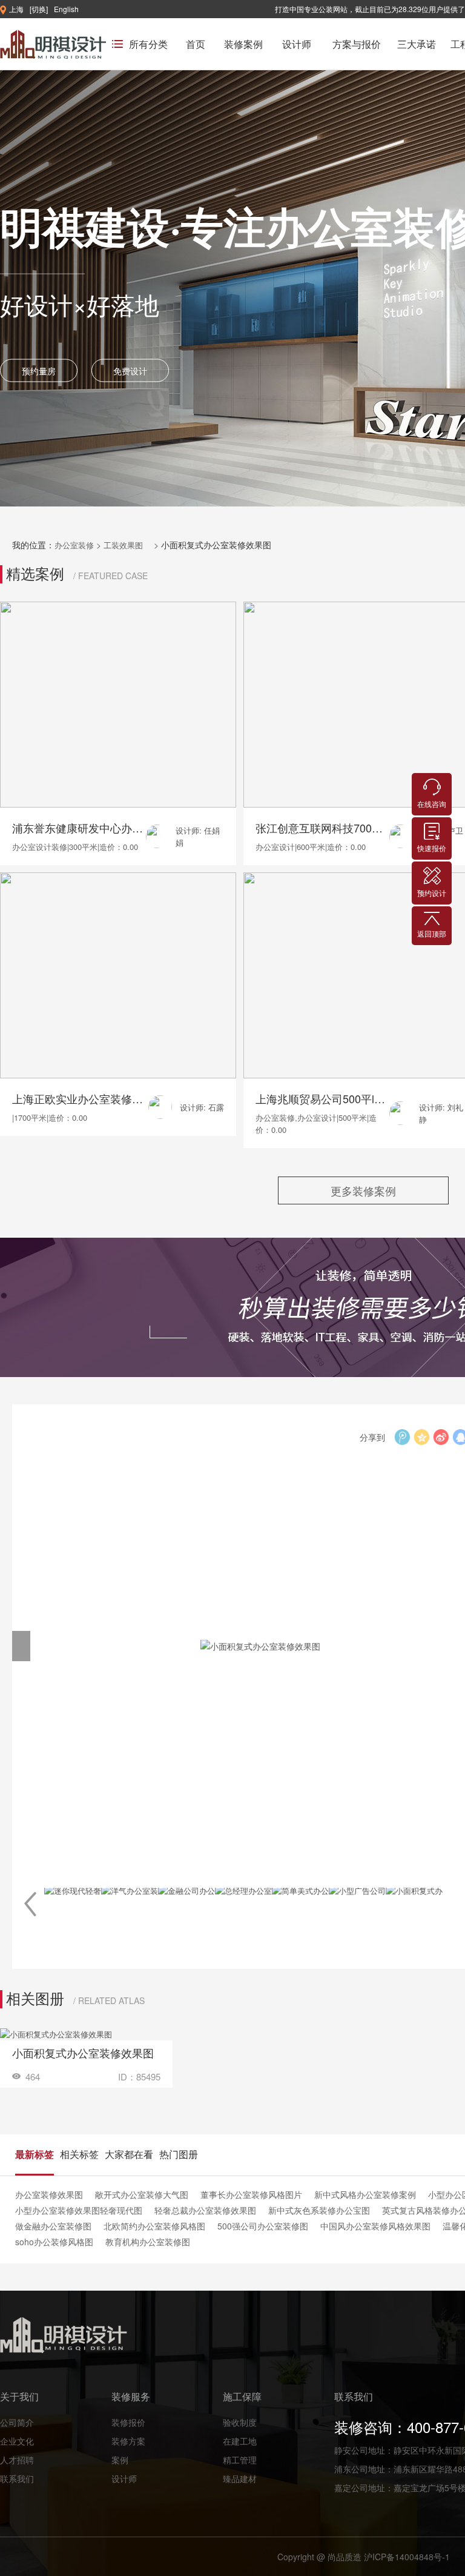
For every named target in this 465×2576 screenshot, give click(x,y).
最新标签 (35, 2154)
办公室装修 (74, 545)
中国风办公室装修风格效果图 (375, 2226)
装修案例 (243, 44)
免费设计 (130, 370)
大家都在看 (129, 2154)
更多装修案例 (363, 1190)
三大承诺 (417, 44)
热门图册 (179, 2154)
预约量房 (39, 370)
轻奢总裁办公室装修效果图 (205, 2210)
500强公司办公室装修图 (263, 2226)
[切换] (39, 9)
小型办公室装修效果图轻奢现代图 (79, 2210)
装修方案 (128, 2441)
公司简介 (17, 2422)
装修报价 (128, 2422)
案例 (120, 2460)
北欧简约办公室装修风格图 (154, 2226)
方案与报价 (357, 44)
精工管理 (240, 2460)
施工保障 (242, 2396)
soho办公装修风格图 (54, 2242)
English (66, 9)
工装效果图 (124, 545)
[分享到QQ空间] (421, 1437)
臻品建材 (240, 2478)
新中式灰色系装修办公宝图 (319, 2210)
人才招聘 (17, 2460)
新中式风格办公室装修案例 (365, 2194)
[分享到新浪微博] (441, 1437)
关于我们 (19, 2396)
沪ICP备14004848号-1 (407, 2557)
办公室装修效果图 (49, 2194)
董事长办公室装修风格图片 (251, 2194)
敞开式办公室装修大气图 (142, 2194)
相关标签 (79, 2154)
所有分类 (148, 44)
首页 (196, 44)
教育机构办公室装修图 (148, 2242)
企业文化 (17, 2441)
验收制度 (240, 2422)
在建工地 (240, 2441)
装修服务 (131, 2396)
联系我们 (17, 2478)
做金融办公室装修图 (53, 2226)
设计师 (297, 44)
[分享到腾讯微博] (402, 1437)
